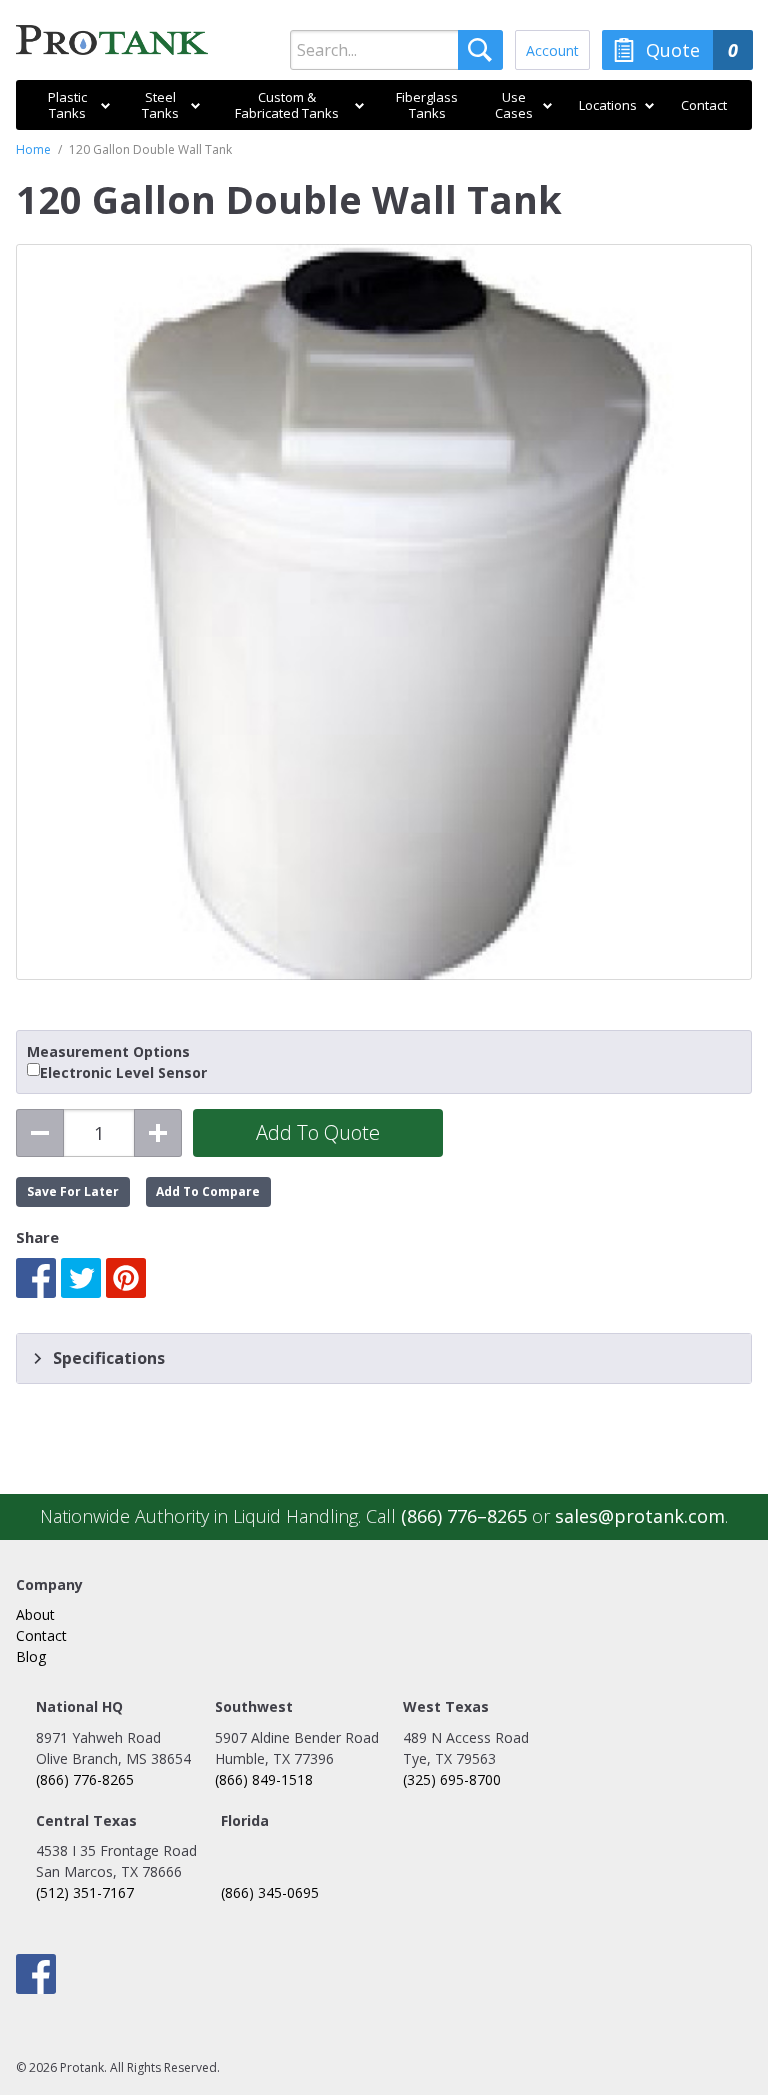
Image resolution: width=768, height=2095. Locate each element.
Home (33, 149)
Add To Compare (208, 1191)
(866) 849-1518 (264, 1779)
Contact (41, 1635)
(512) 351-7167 (85, 1892)
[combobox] (396, 50)
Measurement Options (108, 1052)
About (35, 1614)
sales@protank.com (640, 1516)
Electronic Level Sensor (123, 1073)
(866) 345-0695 (270, 1892)
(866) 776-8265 (85, 1779)
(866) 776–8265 (464, 1516)
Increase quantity (158, 1133)
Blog (31, 1656)
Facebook (36, 1278)
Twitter (81, 1278)
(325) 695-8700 (452, 1779)
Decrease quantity (40, 1133)
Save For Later (73, 1191)
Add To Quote (318, 1132)
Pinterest (126, 1278)
